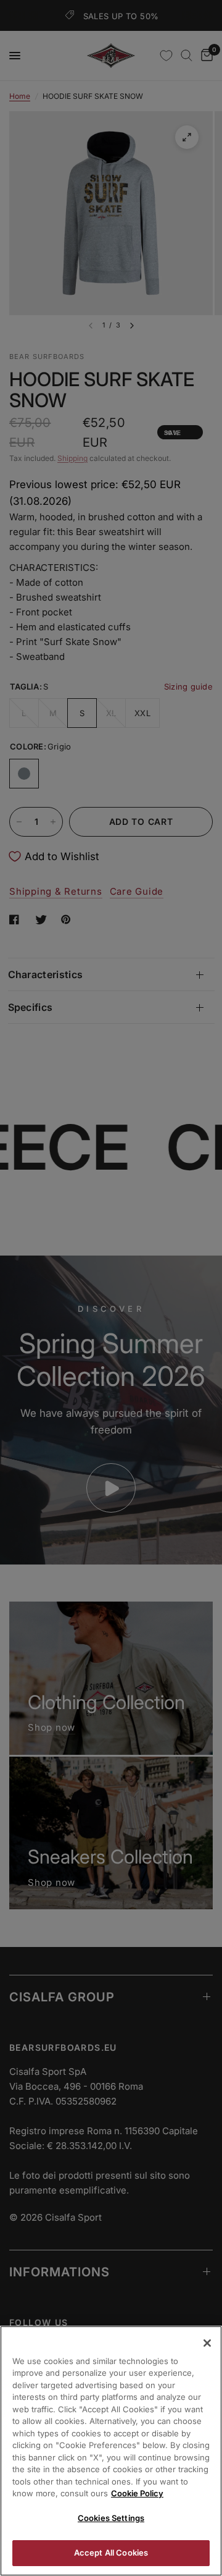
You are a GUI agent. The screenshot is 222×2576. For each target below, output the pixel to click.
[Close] (207, 2343)
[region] (111, 2451)
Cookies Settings (111, 2518)
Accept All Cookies (111, 2553)
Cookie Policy (137, 2493)
